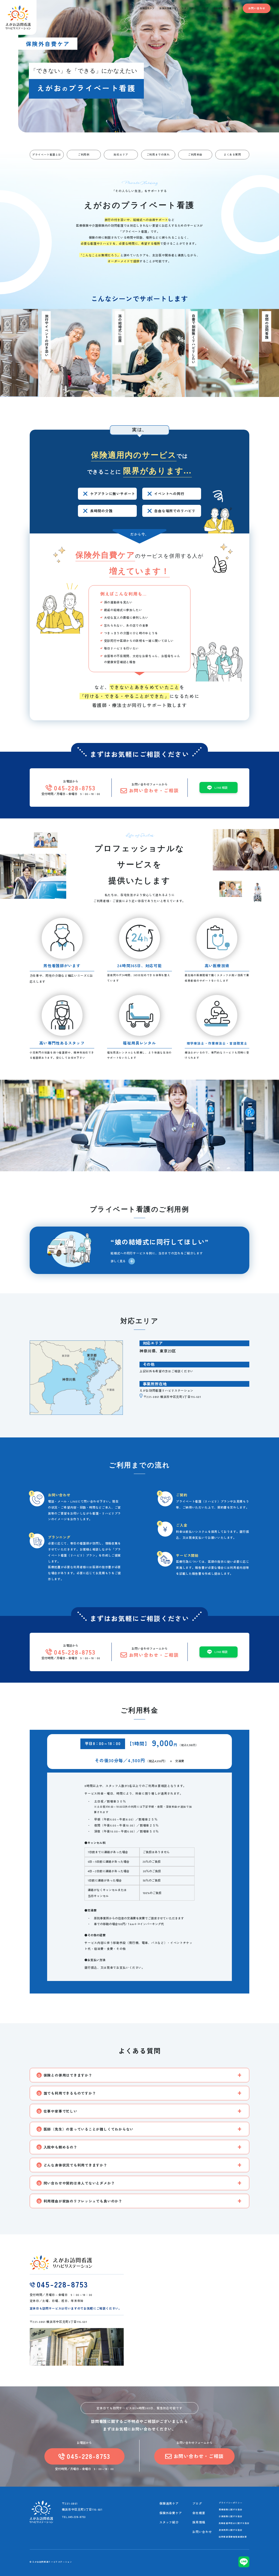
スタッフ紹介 (169, 2522)
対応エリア (121, 154)
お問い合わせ (257, 8)
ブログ (197, 2503)
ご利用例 (84, 154)
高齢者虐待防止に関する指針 (234, 2523)
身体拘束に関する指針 (231, 2530)
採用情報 (199, 2522)
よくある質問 (232, 154)
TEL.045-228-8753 (74, 2517)
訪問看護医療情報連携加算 (233, 2537)
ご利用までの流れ (158, 154)
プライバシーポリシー (231, 2503)
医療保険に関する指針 (231, 2509)
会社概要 (199, 2513)
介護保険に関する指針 (231, 2516)
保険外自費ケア (171, 2513)
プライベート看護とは (47, 154)
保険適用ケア (169, 2503)
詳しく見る (118, 1261)
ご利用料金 (195, 154)
